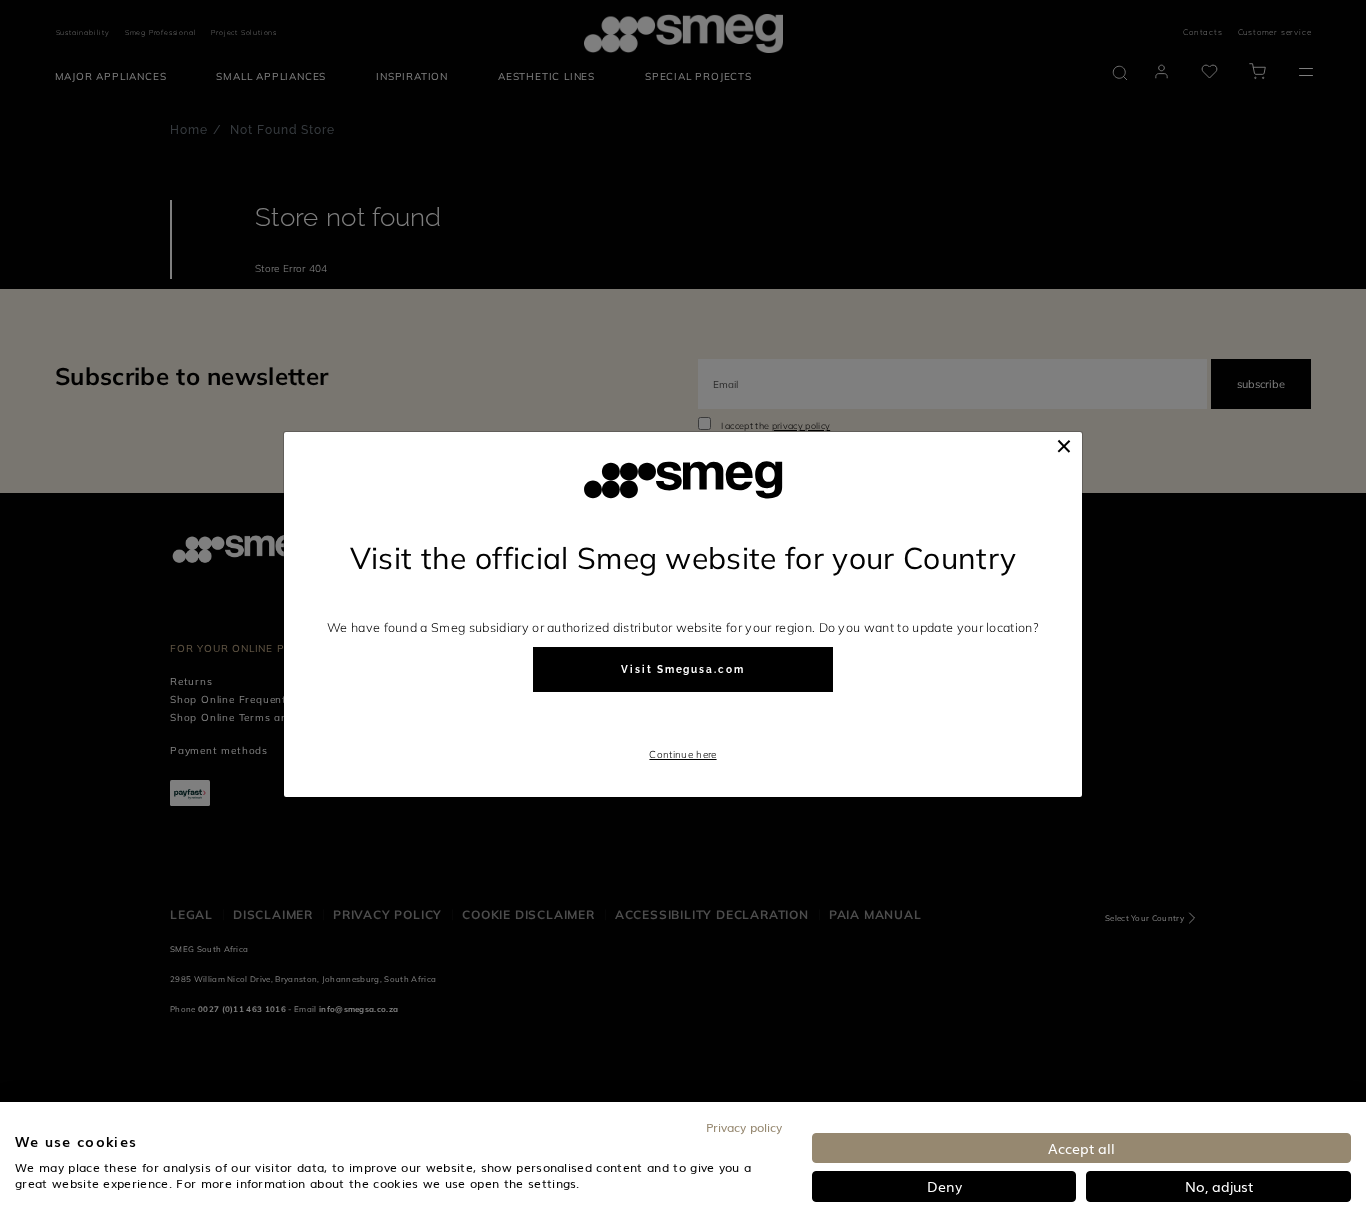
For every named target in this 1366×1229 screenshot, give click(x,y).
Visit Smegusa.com (683, 669)
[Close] (1064, 446)
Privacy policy (744, 1127)
